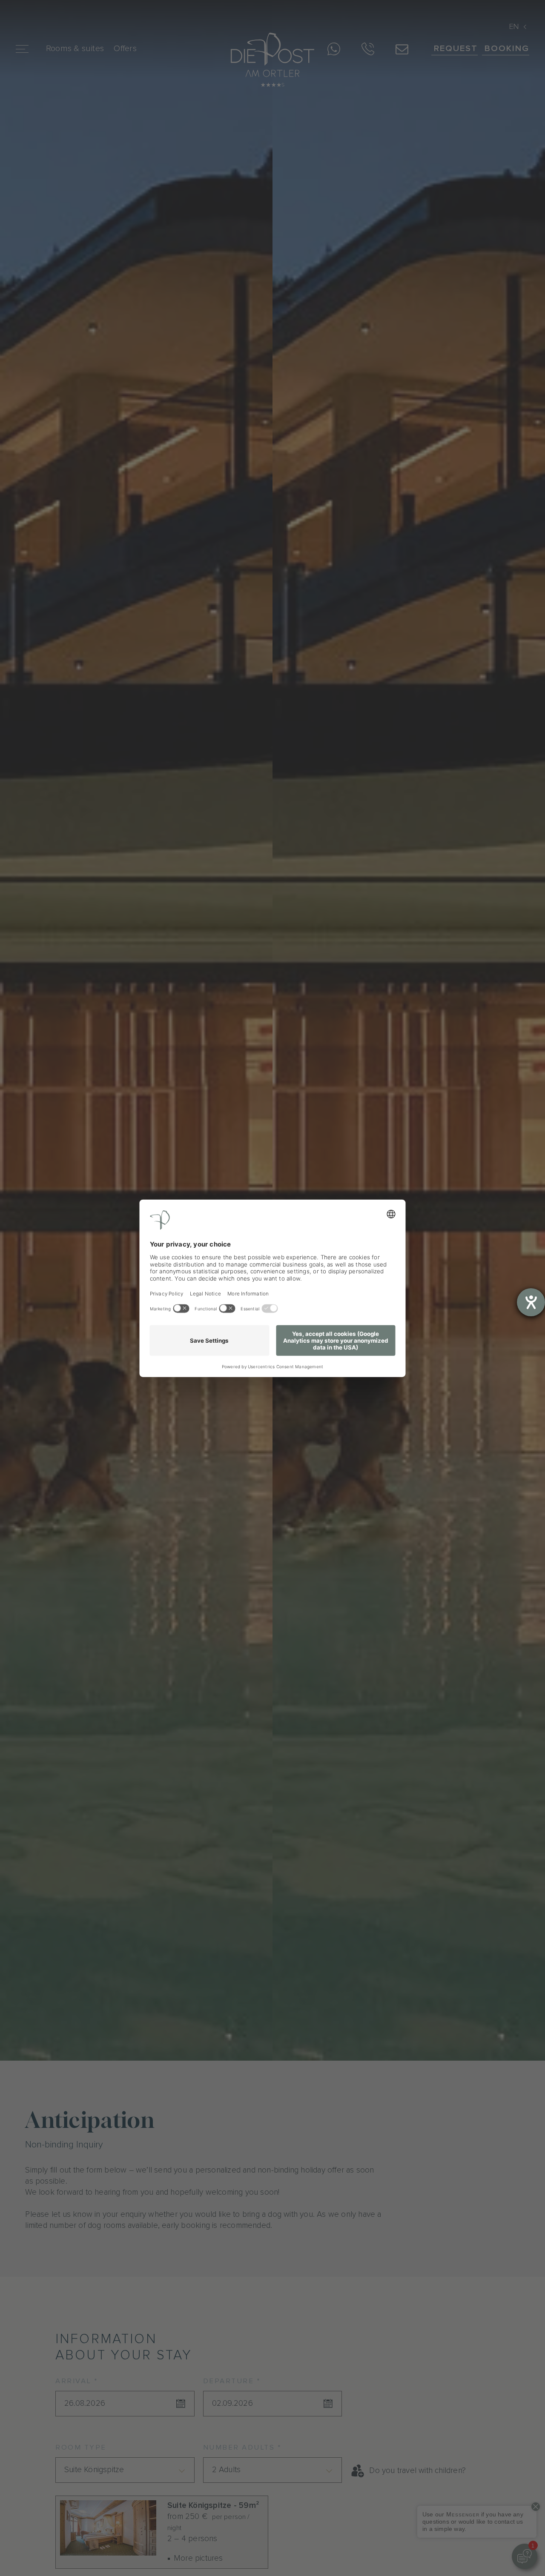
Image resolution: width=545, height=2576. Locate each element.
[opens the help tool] (531, 1302)
